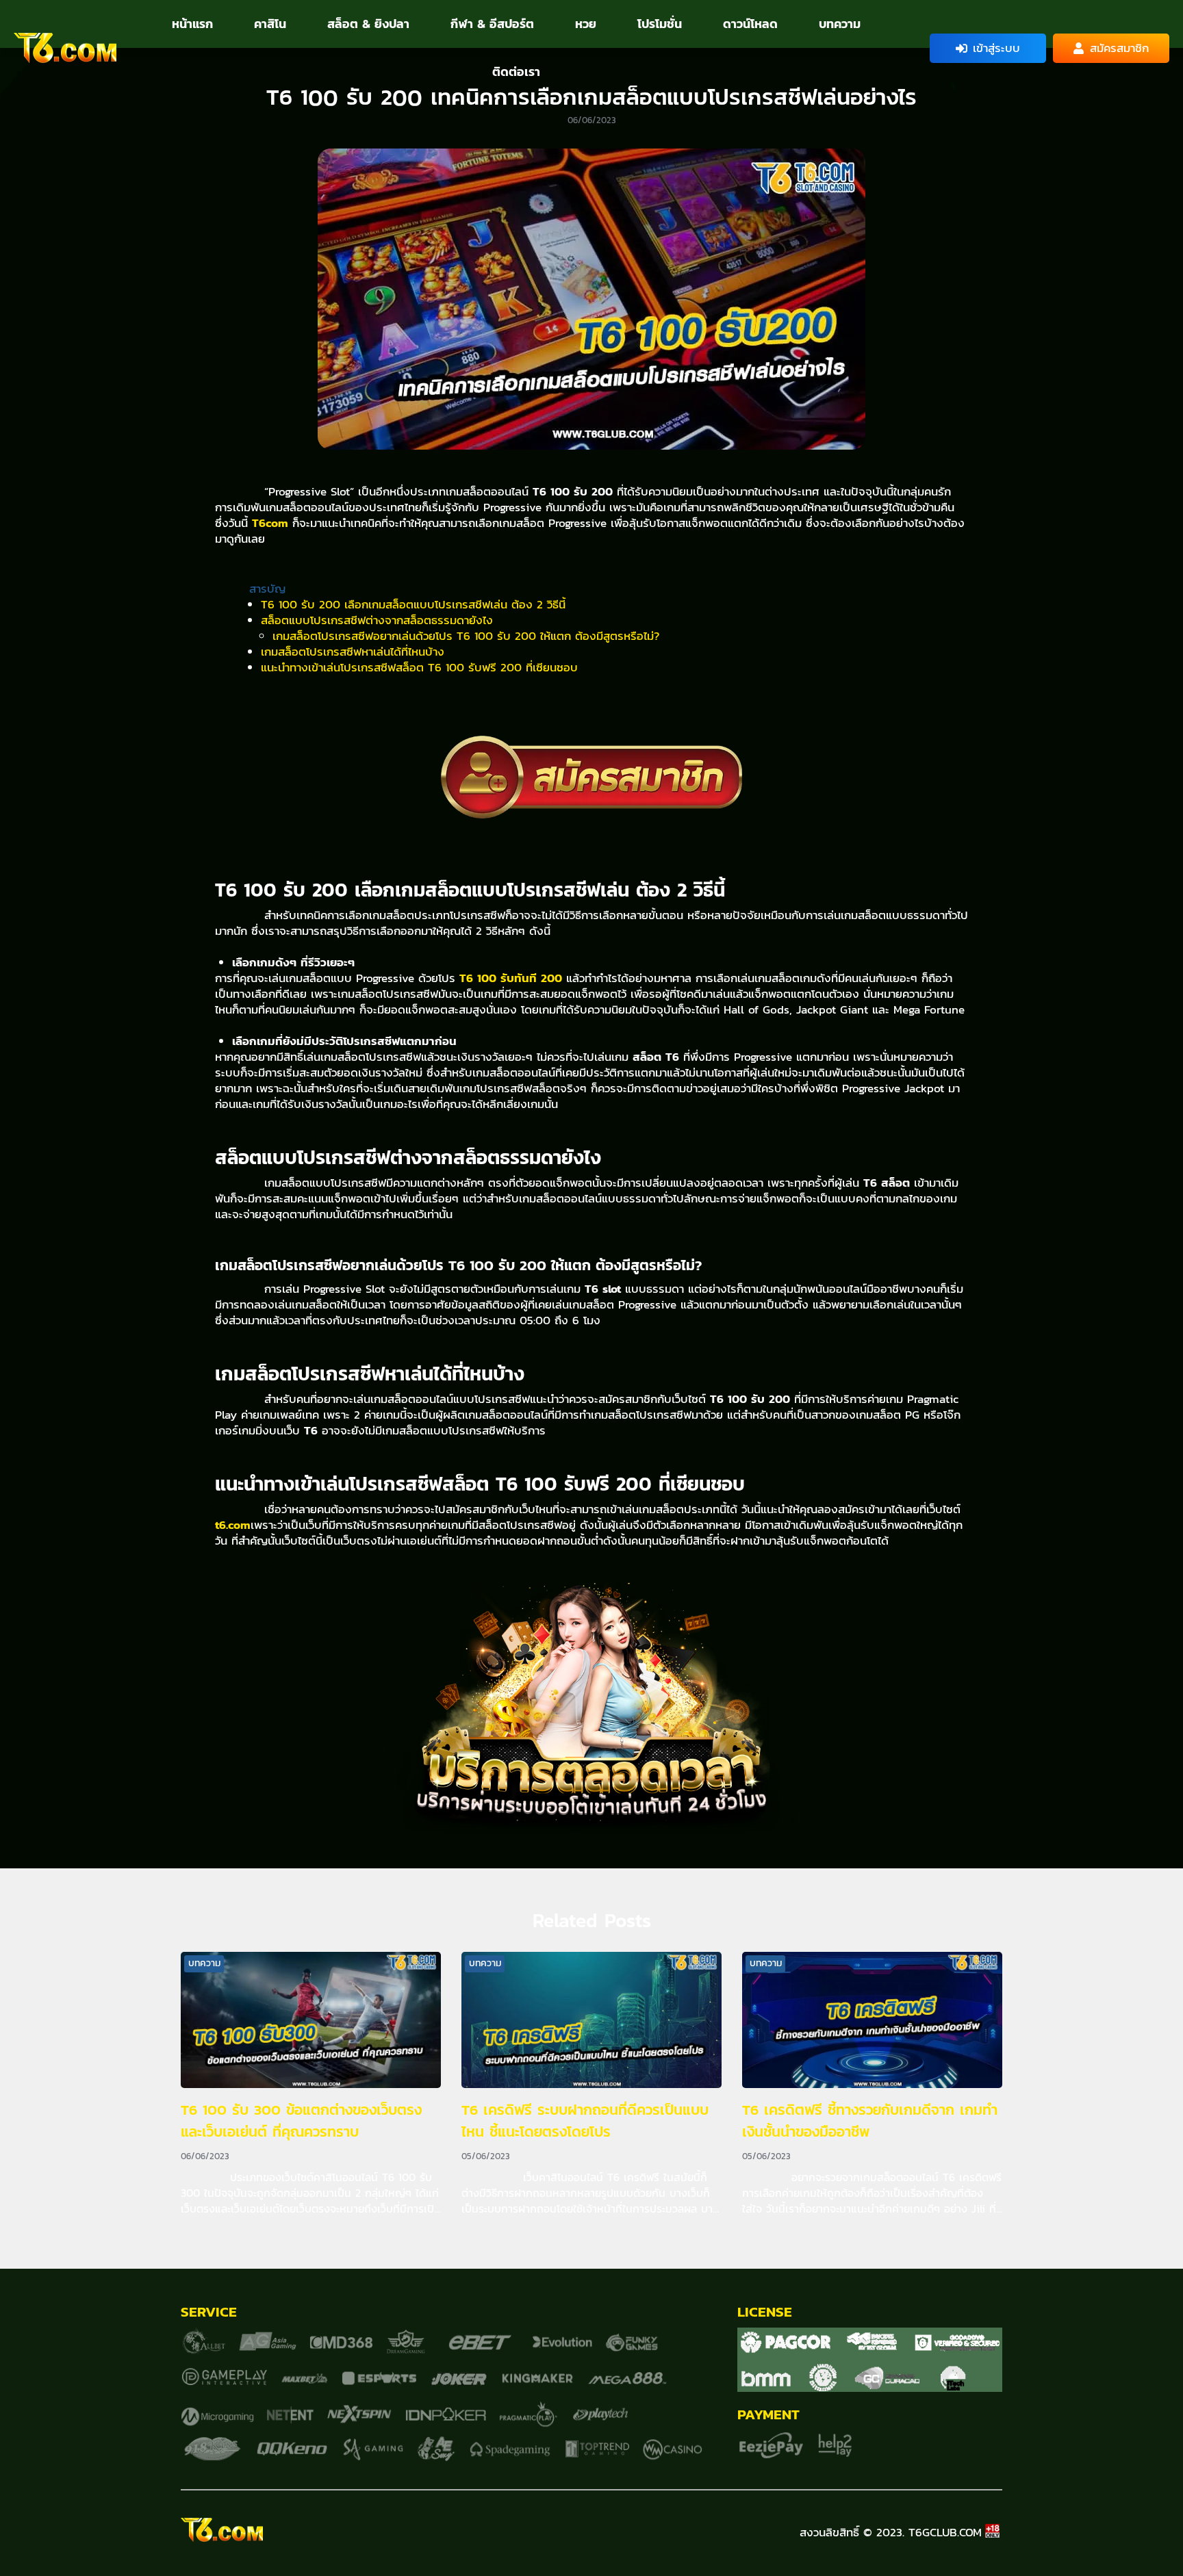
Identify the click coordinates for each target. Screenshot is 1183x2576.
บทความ (840, 24)
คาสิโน (270, 24)
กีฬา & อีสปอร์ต (492, 24)
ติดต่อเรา (516, 72)
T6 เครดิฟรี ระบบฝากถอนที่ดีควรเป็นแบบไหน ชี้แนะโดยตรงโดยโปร (585, 2121)
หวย (586, 24)
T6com (270, 523)
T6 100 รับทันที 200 (511, 978)
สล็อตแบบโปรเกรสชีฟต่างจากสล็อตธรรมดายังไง (377, 620)
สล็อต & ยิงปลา (368, 24)
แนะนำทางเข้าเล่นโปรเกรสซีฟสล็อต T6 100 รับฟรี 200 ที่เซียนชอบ (419, 667)
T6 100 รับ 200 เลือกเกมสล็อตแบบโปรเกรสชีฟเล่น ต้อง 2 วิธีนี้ (413, 604)
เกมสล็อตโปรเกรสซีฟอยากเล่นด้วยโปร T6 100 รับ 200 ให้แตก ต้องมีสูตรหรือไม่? (466, 636)
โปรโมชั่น (660, 24)
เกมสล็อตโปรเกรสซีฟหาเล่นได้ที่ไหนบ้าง (353, 652)
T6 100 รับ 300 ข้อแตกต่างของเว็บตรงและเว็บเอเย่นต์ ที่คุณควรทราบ (301, 2121)
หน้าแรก (192, 24)
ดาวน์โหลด (750, 24)
